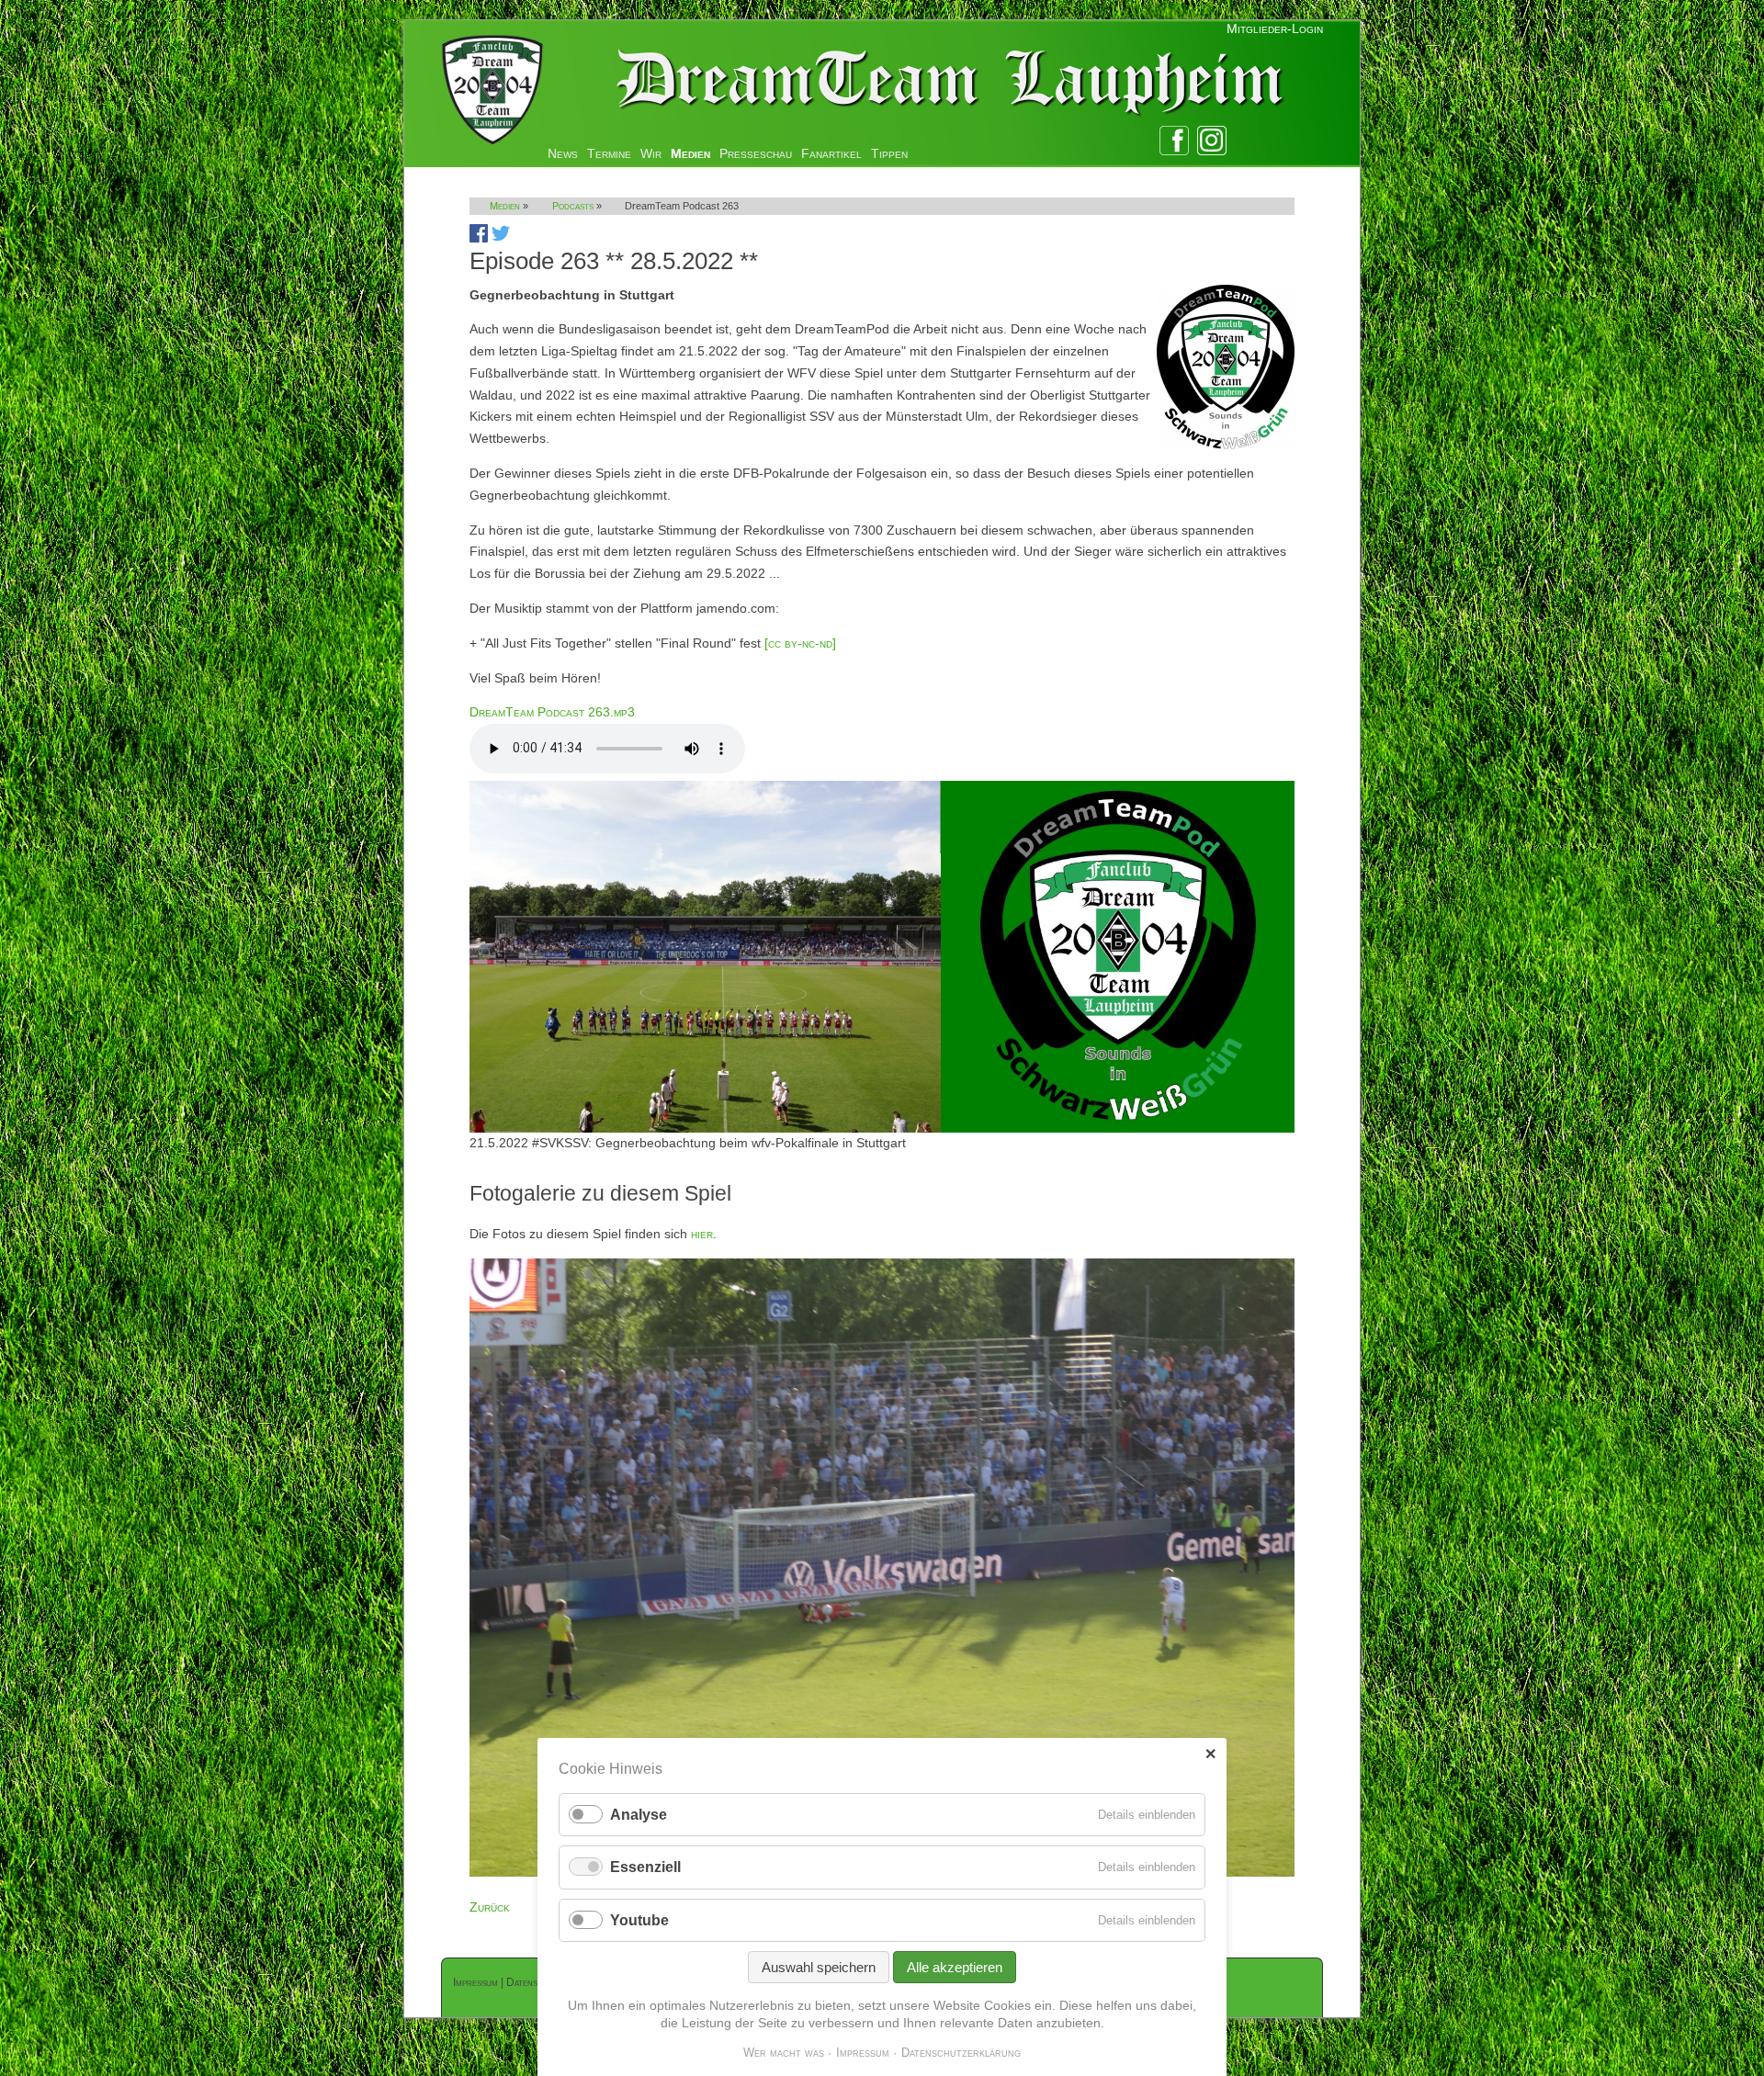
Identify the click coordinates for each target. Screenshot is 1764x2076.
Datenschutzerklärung (961, 2053)
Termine (609, 153)
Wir (651, 153)
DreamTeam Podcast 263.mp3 (552, 712)
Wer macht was (784, 2053)
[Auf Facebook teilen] (479, 238)
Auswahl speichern (819, 1967)
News (563, 153)
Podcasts (573, 206)
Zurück (490, 1907)
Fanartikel (831, 153)
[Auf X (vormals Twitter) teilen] (501, 238)
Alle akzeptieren (955, 1967)
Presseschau (756, 153)
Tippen (889, 153)
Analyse (639, 1815)
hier (702, 1234)
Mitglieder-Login (1275, 28)
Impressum (475, 1982)
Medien (690, 153)
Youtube (639, 1920)
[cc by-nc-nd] (800, 643)
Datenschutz (535, 1982)
